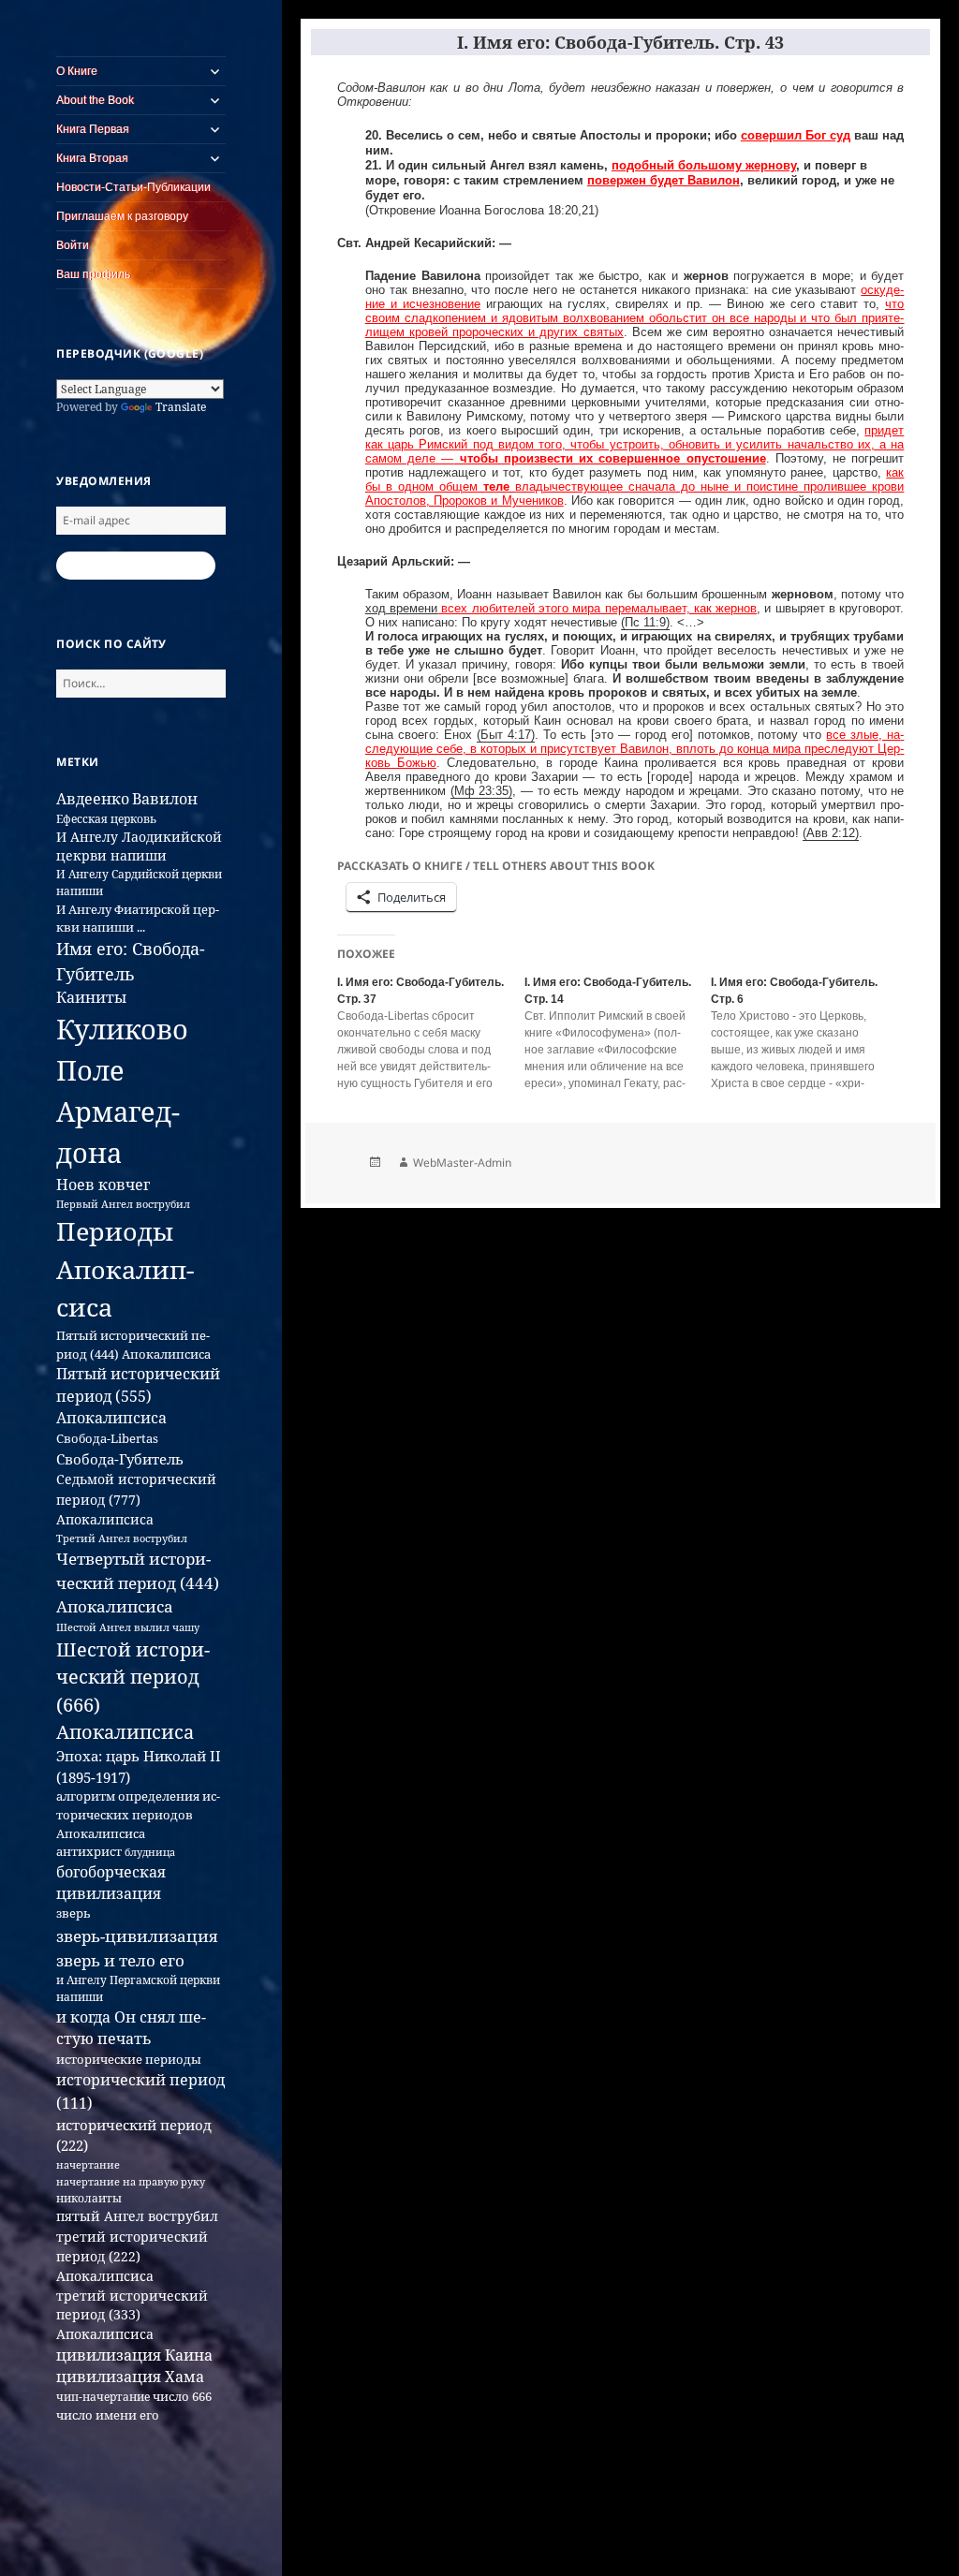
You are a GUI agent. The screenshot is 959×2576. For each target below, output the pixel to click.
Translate (181, 407)
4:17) (519, 735)
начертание (88, 2164)
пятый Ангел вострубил (137, 2216)
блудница (150, 1852)
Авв (817, 833)
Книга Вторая (92, 158)
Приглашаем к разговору (122, 216)
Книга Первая (93, 129)
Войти (73, 245)
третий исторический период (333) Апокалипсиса (132, 2315)
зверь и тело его (120, 1960)
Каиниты (91, 997)
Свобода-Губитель (120, 1459)
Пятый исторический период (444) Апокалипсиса (133, 1344)
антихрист (89, 1851)
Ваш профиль (93, 274)
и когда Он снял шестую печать (131, 2028)
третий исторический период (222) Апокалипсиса (132, 2257)
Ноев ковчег (103, 1185)
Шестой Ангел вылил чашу (128, 1627)
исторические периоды (129, 2059)
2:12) (843, 833)
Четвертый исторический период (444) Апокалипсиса (138, 1582)
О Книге (77, 71)
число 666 (182, 2396)
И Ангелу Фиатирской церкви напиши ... (138, 918)
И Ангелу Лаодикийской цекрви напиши (139, 846)
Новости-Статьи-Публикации (133, 187)
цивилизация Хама (130, 2377)
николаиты (89, 2198)
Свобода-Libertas (107, 1438)
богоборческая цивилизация (111, 1883)
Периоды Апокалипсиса (125, 1269)
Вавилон (165, 799)
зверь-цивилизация (137, 1936)
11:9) (655, 623)
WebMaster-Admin (462, 1163)
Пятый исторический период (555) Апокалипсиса (138, 1396)
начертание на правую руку (131, 2181)
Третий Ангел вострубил (122, 1538)
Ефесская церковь (106, 819)
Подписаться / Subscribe (136, 565)
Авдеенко (93, 799)
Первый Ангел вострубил (123, 1204)
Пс (632, 623)
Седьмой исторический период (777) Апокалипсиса (136, 1499)
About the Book (95, 100)
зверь (74, 1913)
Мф (465, 791)
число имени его (108, 2415)
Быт (492, 735)
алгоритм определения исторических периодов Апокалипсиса (138, 1815)
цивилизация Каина (134, 2355)
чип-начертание (103, 2397)
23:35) (494, 791)
